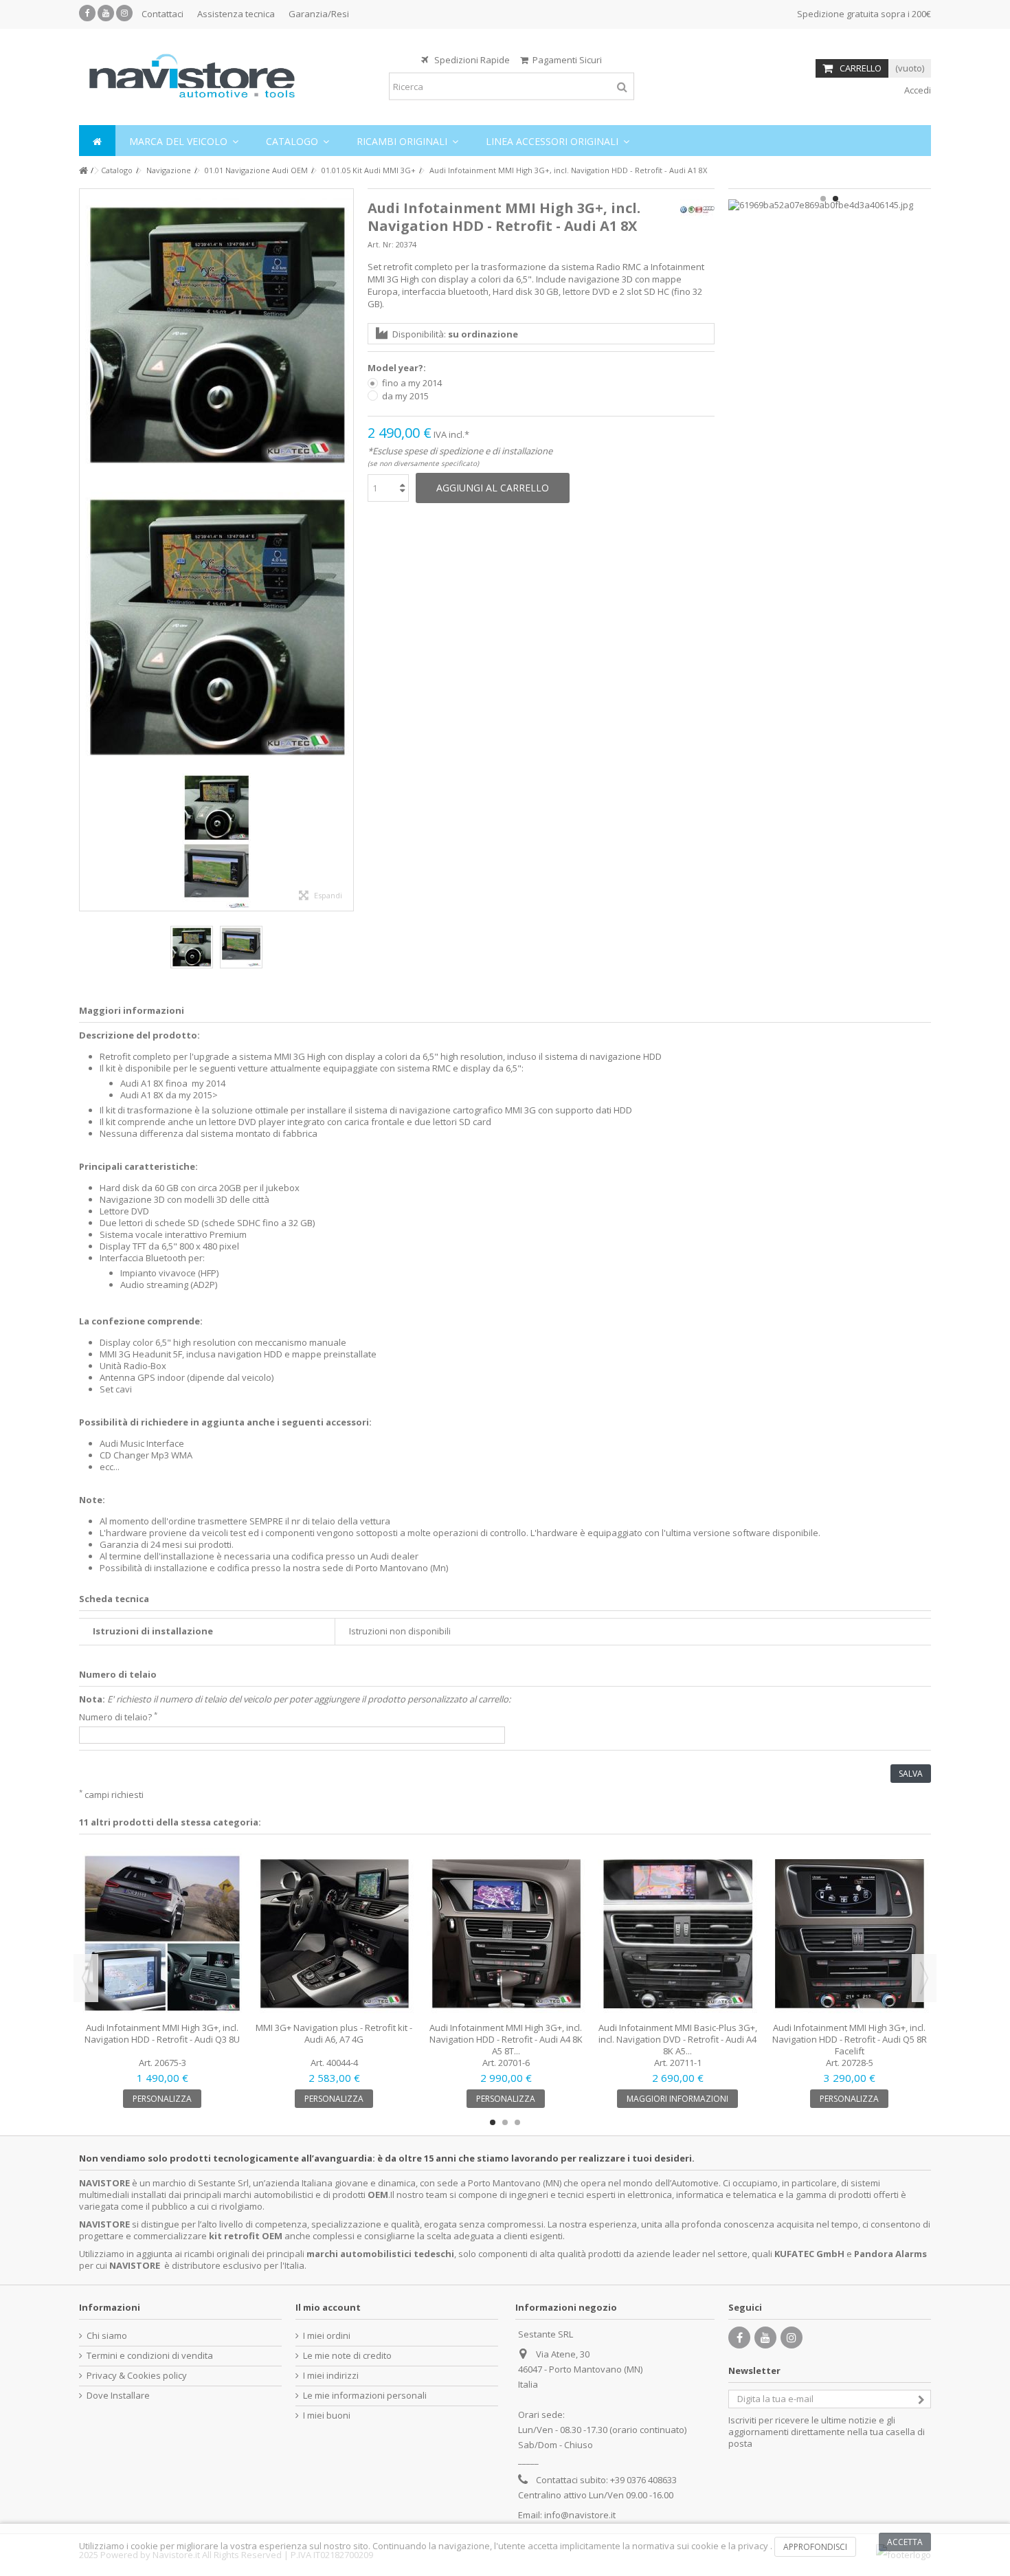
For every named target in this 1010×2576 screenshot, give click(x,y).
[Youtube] (106, 13)
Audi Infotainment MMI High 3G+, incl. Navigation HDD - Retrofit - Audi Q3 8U (162, 2033)
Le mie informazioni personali (365, 2396)
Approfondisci (815, 2547)
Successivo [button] (346, 550)
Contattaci (162, 14)
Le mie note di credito (347, 2356)
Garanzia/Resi (319, 14)
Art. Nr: (381, 244)
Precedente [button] (87, 550)
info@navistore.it (580, 2515)
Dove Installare (118, 2396)
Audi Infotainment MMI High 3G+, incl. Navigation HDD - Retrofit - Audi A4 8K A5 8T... (506, 2039)
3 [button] (517, 2122)
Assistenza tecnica (236, 14)
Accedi (917, 90)
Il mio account (328, 2307)
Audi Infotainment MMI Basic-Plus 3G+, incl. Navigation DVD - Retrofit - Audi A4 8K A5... (678, 2039)
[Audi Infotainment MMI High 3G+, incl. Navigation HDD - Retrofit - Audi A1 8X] (216, 335)
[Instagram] (124, 13)
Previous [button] (86, 1978)
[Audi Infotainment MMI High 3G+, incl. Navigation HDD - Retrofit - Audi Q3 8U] (162, 1933)
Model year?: (398, 368)
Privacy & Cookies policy (137, 2376)
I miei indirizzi (331, 2376)
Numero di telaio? (118, 1717)
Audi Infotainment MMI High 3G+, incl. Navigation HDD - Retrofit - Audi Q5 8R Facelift (850, 2039)
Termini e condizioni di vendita (150, 2356)
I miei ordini (327, 2336)
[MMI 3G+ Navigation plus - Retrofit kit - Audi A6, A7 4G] (334, 1933)
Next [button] (924, 1978)
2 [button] (835, 199)
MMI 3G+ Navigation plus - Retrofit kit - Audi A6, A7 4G (334, 2033)
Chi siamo (107, 2336)
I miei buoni (327, 2416)
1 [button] (823, 199)
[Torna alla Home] (83, 171)
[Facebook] (87, 13)
